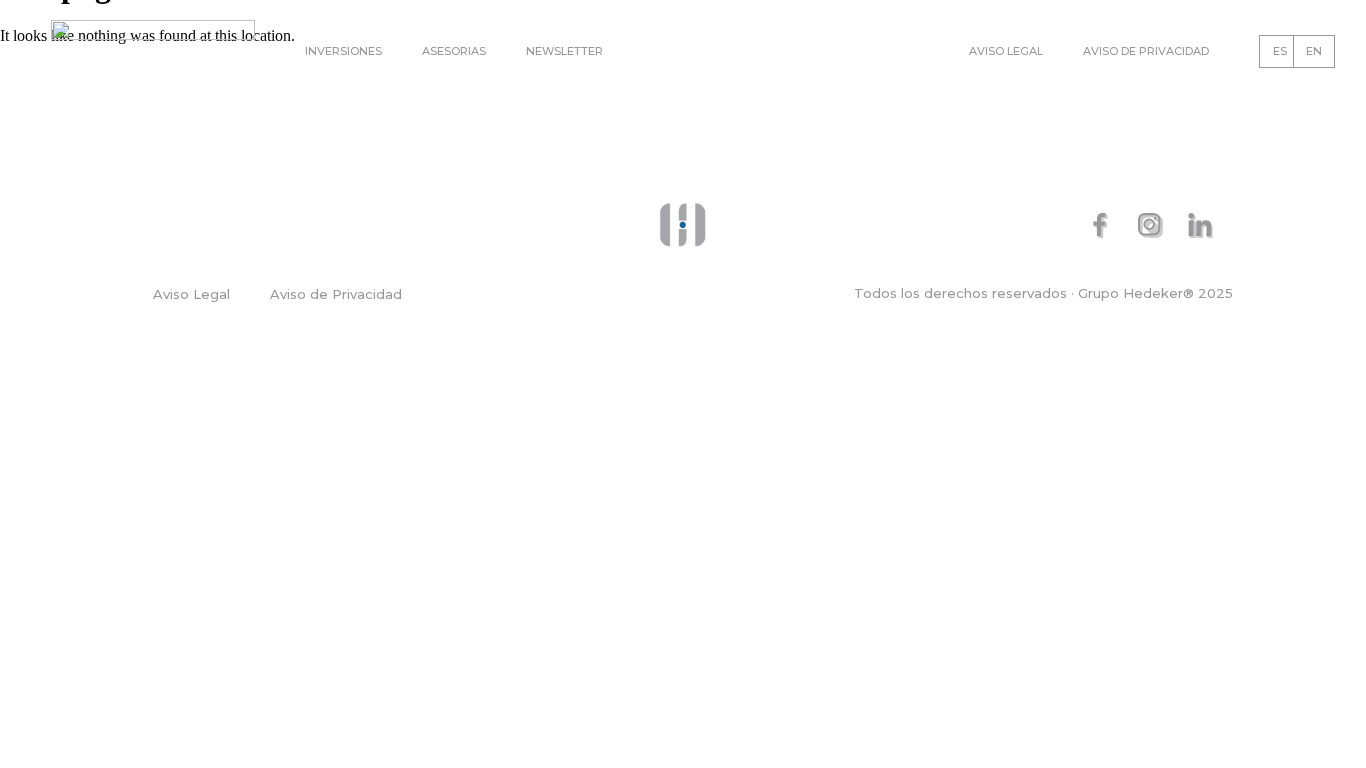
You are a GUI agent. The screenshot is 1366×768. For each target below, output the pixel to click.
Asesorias (454, 51)
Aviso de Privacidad (1146, 51)
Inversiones (343, 51)
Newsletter (564, 51)
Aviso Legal (1006, 51)
